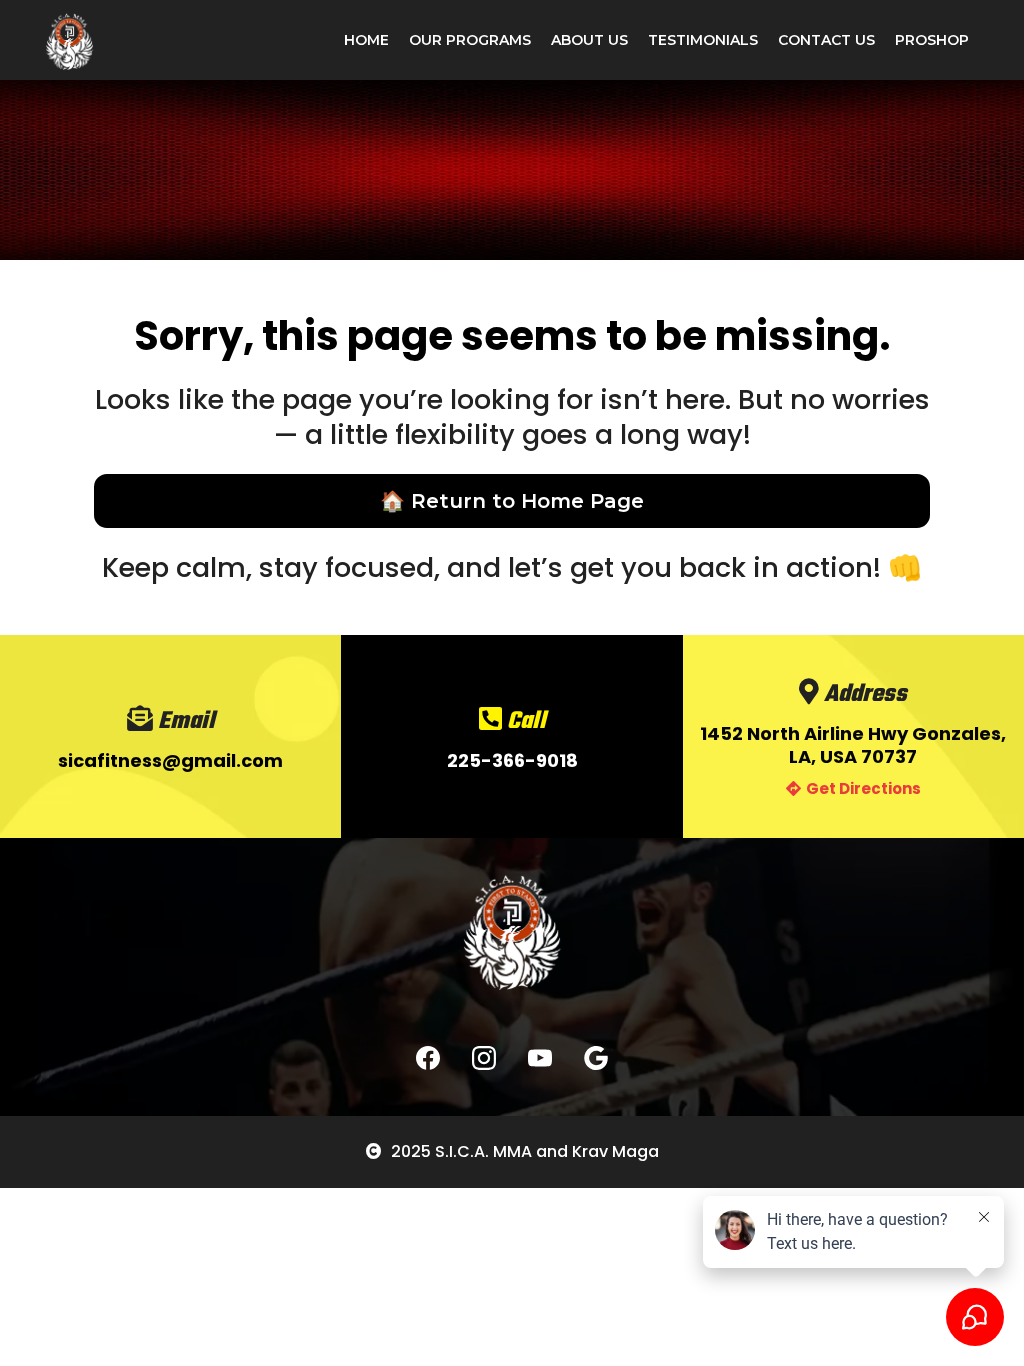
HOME (366, 40)
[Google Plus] (596, 1058)
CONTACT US (826, 40)
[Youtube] (540, 1058)
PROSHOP (932, 40)
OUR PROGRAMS (470, 40)
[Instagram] (484, 1058)
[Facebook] (428, 1058)
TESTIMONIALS (703, 40)
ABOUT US (589, 40)
